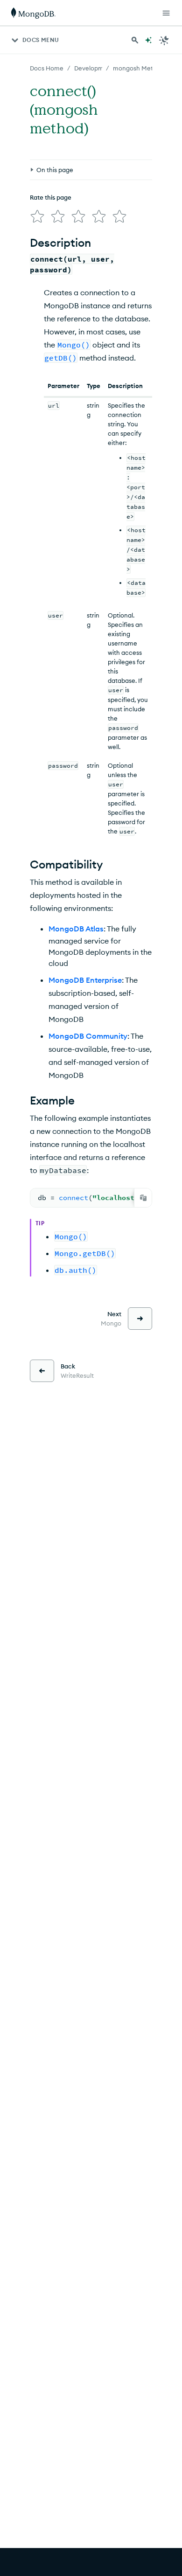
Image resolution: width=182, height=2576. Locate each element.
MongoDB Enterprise (85, 980)
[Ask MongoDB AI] (148, 40)
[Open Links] (166, 13)
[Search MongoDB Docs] (135, 40)
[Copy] (143, 1198)
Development (94, 68)
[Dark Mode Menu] (164, 40)
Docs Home (47, 68)
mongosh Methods (140, 68)
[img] (37, 216)
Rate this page (51, 197)
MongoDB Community (88, 1036)
